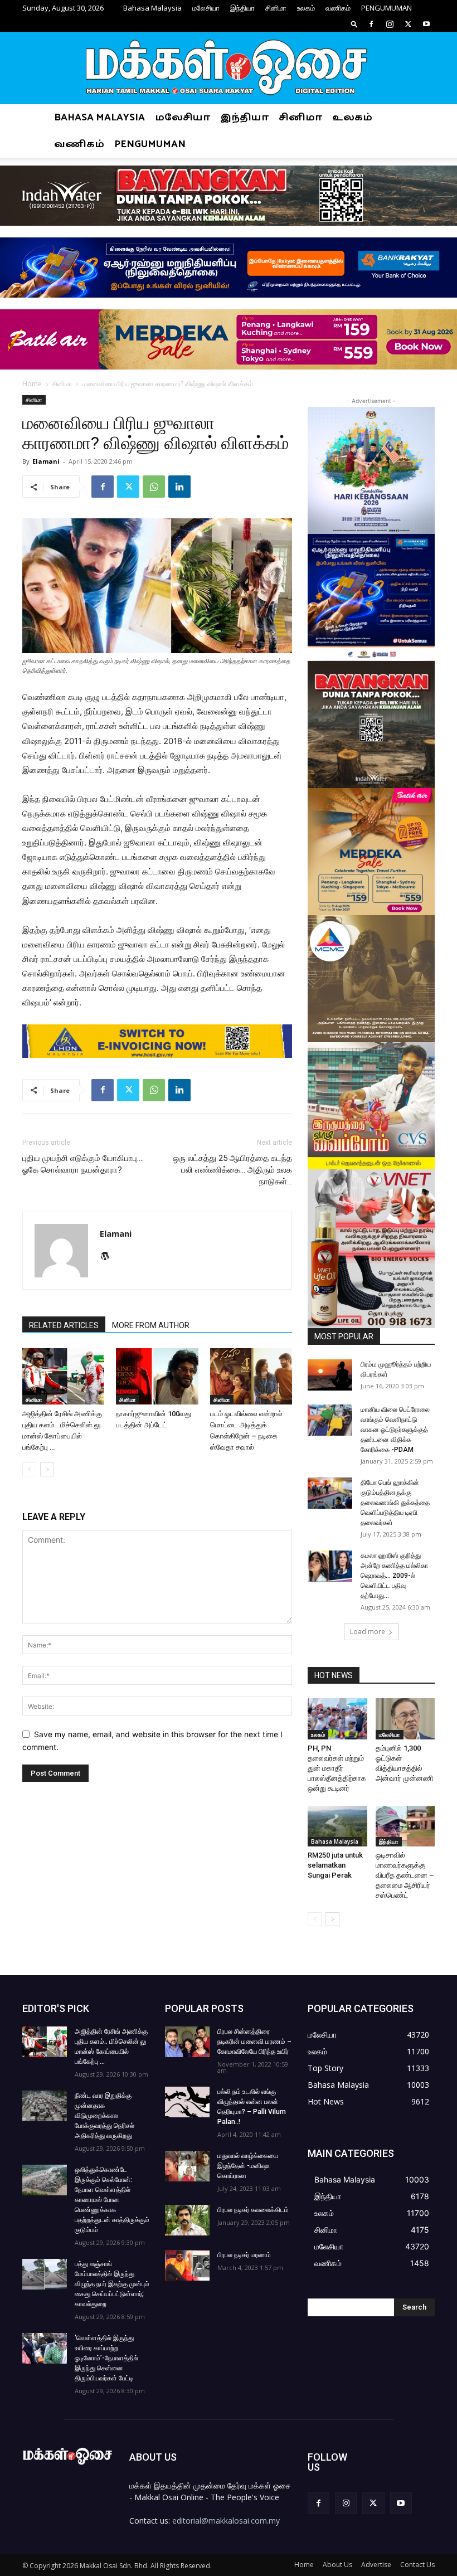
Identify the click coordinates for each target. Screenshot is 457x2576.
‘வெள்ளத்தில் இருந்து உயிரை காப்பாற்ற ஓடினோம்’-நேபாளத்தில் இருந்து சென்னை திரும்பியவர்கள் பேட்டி (106, 2358)
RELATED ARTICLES (64, 1325)
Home (32, 384)
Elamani (46, 461)
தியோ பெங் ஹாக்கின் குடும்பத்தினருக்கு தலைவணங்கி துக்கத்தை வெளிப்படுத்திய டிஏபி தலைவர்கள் (395, 1503)
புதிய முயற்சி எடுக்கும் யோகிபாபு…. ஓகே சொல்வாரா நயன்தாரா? (83, 1164)
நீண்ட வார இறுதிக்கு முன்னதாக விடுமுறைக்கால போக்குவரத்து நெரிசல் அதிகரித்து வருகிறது (104, 2116)
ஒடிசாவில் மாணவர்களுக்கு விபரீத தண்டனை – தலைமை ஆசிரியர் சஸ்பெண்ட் (405, 1875)
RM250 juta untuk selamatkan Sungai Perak (335, 1865)
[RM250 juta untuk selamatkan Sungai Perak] (337, 1826)
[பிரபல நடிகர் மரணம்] (187, 2265)
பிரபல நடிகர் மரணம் (244, 2255)
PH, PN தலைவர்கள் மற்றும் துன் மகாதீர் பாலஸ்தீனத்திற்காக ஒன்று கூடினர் (337, 1768)
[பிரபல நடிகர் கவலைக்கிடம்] (187, 2220)
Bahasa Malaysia (152, 8)
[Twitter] (408, 24)
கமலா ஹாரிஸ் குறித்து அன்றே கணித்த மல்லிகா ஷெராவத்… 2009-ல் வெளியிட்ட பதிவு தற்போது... (394, 1576)
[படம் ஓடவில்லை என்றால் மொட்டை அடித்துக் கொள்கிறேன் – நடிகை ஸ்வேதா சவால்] (251, 1376)
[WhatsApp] (154, 487)
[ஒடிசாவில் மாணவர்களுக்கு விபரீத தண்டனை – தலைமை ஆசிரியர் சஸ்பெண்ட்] (405, 1826)
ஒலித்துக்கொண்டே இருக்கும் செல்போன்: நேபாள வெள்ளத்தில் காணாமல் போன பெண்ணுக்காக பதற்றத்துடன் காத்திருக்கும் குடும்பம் (112, 2200)
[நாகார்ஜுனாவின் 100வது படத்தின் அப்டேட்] (157, 1376)
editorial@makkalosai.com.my (226, 2521)
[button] (354, 24)
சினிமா (276, 8)
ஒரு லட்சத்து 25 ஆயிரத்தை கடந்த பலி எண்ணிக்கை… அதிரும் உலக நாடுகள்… (232, 1170)
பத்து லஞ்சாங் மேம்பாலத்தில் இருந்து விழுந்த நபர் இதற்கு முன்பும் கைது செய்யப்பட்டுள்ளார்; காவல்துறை (112, 2284)
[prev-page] (29, 1469)
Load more (368, 1632)
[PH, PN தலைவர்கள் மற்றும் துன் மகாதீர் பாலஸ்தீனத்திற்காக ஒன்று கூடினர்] (337, 1719)
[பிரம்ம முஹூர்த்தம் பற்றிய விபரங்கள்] (330, 1375)
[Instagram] (390, 24)
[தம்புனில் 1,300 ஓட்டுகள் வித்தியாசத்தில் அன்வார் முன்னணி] (405, 1719)
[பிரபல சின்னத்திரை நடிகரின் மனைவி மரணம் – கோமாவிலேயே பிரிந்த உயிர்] (187, 2042)
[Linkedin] (179, 487)
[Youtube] (426, 24)
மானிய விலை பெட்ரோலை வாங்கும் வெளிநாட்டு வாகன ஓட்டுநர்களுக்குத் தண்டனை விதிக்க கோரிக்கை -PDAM (395, 1430)
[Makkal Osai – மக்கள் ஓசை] (229, 69)
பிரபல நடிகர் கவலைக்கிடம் (253, 2210)
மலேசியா (206, 8)
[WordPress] (109, 1257)
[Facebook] (371, 24)
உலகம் (306, 8)
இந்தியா (242, 8)
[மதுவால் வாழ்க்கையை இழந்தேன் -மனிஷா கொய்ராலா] (187, 2166)
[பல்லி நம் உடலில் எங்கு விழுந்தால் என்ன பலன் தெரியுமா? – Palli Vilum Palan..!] (187, 2102)
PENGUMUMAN (386, 8)
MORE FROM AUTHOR (151, 1325)
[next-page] (47, 1469)
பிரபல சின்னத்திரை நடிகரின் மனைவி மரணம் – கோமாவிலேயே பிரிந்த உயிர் (254, 2042)
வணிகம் (338, 8)
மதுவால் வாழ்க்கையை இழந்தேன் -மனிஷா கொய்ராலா (248, 2166)
